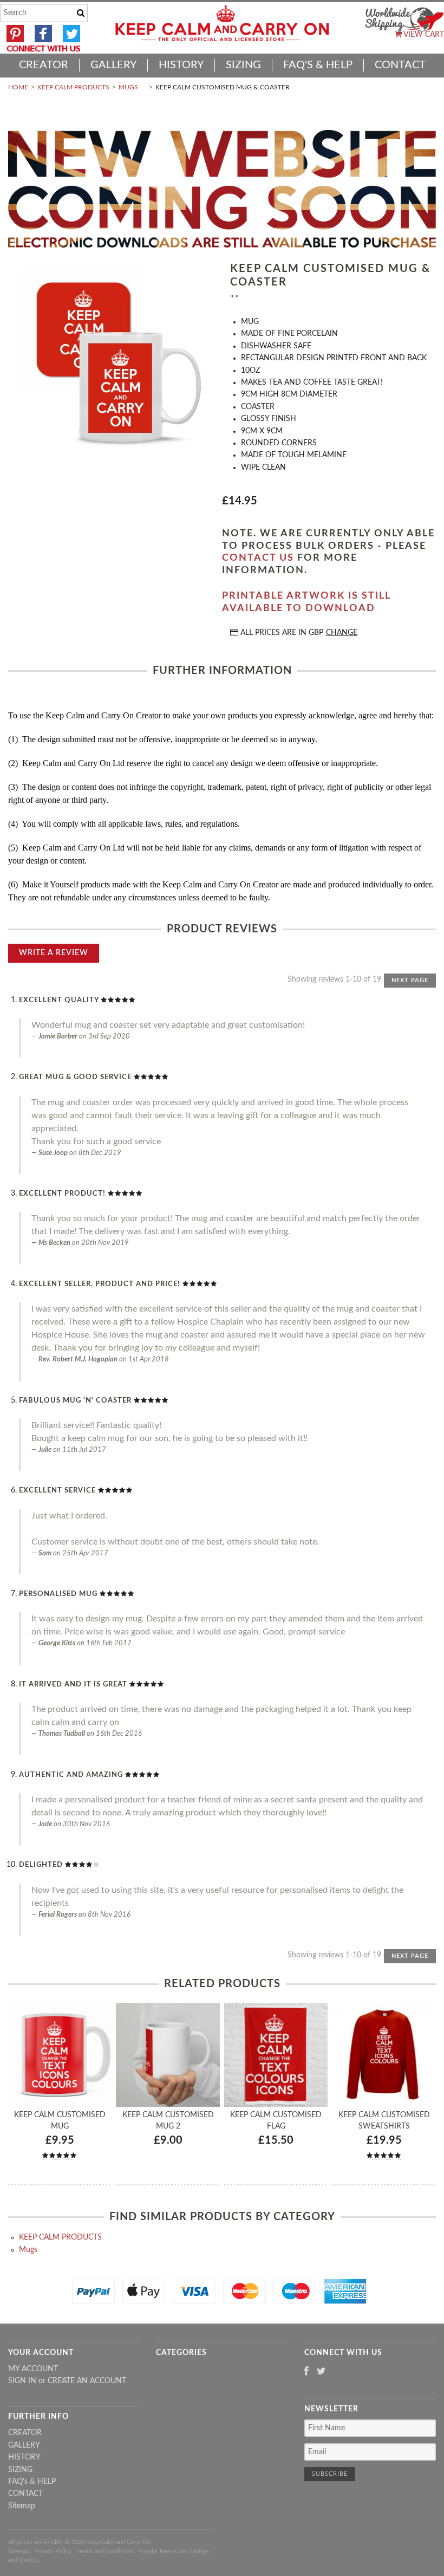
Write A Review (54, 953)
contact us (258, 558)
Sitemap (22, 2506)
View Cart (423, 35)
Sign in (22, 2381)
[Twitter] (321, 2372)
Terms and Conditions (105, 2551)
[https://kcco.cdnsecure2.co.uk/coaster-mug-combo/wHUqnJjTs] (111, 358)
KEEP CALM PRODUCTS (73, 87)
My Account (33, 2369)
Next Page (410, 980)
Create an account (87, 2381)
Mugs (128, 87)
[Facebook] (306, 2372)
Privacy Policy (53, 2551)
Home (18, 87)
